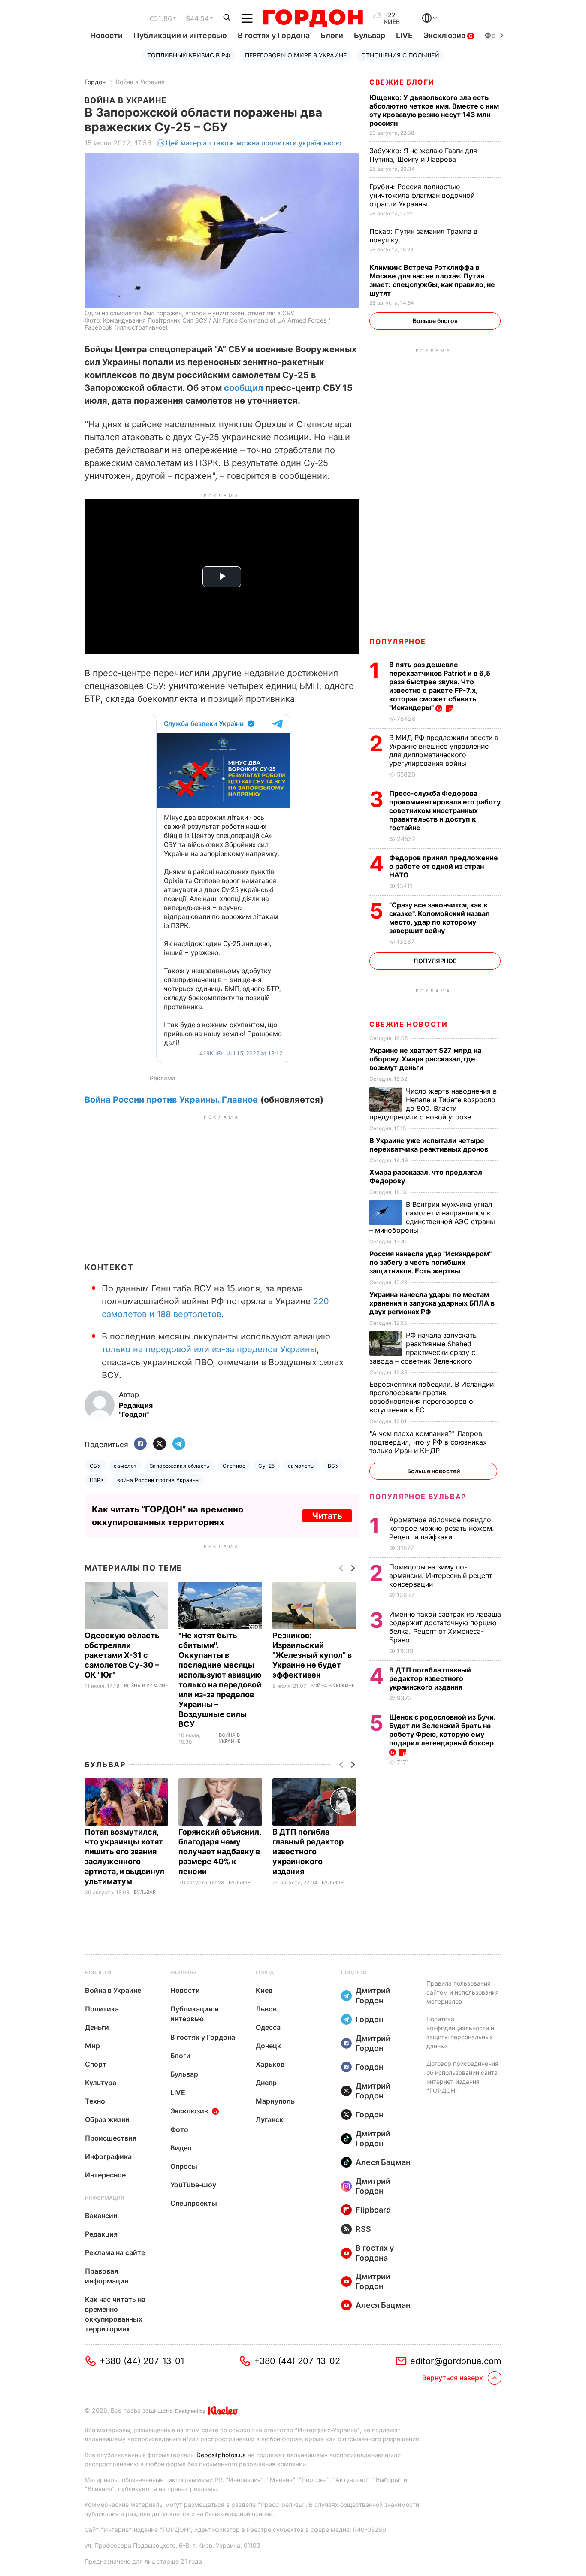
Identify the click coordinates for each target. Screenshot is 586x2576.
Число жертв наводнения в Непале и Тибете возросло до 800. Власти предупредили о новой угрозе (433, 1104)
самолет (125, 1466)
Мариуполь (275, 2101)
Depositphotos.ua (221, 2455)
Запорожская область (180, 1466)
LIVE (404, 35)
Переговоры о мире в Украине (296, 55)
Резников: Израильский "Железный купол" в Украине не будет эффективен (312, 1655)
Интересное (105, 2175)
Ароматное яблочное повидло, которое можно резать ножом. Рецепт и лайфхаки (442, 1528)
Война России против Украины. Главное (171, 1100)
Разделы (183, 1973)
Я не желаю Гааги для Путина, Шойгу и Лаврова (423, 155)
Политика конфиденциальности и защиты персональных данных (460, 2032)
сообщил (242, 388)
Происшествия (111, 2138)
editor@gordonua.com (456, 2361)
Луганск (269, 2119)
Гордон (95, 82)
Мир (92, 2046)
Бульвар (370, 35)
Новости (106, 35)
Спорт (96, 2064)
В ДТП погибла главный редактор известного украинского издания (308, 1852)
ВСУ (333, 1466)
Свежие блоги (402, 82)
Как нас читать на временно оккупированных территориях (115, 2314)
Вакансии (101, 2216)
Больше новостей (433, 1471)
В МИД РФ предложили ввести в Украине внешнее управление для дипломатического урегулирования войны (444, 750)
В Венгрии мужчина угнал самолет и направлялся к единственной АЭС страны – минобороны (432, 1217)
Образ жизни (107, 2119)
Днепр (266, 2083)
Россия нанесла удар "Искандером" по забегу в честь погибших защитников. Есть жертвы (430, 1262)
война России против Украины (159, 1480)
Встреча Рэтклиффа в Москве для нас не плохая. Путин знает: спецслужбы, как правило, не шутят (432, 280)
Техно (95, 2101)
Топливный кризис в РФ (189, 55)
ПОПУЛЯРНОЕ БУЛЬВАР (418, 1497)
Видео (181, 2148)
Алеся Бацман (383, 2162)
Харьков (270, 2064)
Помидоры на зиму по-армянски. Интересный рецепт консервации (441, 1575)
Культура (101, 2083)
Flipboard (373, 2210)
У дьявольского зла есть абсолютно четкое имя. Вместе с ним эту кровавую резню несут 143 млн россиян (434, 110)
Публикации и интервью (180, 35)
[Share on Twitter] (160, 1444)
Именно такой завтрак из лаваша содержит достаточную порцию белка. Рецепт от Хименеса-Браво (445, 1627)
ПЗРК (97, 1480)
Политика (102, 2009)
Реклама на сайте (115, 2252)
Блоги (332, 35)
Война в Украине (140, 82)
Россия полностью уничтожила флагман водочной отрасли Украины (422, 195)
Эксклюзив (445, 35)
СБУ (95, 1466)
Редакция (101, 2234)
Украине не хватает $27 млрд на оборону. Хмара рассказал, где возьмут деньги (425, 1059)
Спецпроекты (194, 2203)
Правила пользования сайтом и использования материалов (463, 1992)
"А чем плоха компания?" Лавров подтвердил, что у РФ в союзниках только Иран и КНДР (428, 1442)
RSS (363, 2229)
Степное (234, 1466)
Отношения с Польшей (400, 55)
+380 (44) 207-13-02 (297, 2361)
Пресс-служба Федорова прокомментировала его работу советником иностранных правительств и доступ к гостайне (445, 810)
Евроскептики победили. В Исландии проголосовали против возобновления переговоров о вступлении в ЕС (432, 1397)
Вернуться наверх (453, 2378)
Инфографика (108, 2156)
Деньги (97, 2027)
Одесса (268, 2027)
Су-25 (266, 1466)
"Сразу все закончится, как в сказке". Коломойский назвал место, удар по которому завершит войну (439, 918)
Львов (266, 2009)
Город (265, 1973)
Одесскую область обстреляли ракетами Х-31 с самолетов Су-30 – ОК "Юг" (122, 1655)
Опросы (184, 2166)
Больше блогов (435, 321)
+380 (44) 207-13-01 (142, 2361)
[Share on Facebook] (140, 1444)
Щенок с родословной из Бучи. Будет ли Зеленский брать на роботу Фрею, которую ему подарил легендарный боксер (442, 1730)
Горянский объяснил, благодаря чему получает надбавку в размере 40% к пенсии (220, 1852)
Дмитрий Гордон (373, 1995)
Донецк (268, 2046)
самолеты (301, 1466)
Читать (327, 1516)
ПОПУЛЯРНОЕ (398, 641)
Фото (179, 2129)
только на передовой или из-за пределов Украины (209, 1349)
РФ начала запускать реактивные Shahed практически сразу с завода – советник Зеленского (423, 1348)
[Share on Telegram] (179, 1444)
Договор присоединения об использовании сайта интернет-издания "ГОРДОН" (462, 2077)
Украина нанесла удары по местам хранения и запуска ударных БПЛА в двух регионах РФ (432, 1303)
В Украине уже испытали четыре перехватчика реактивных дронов (430, 1145)
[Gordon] (313, 18)
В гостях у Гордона (274, 35)
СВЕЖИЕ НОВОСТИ (408, 1024)
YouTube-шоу (193, 2185)
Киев (264, 1990)
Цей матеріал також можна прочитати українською (254, 143)
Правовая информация (107, 2276)
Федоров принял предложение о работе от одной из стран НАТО (444, 866)
